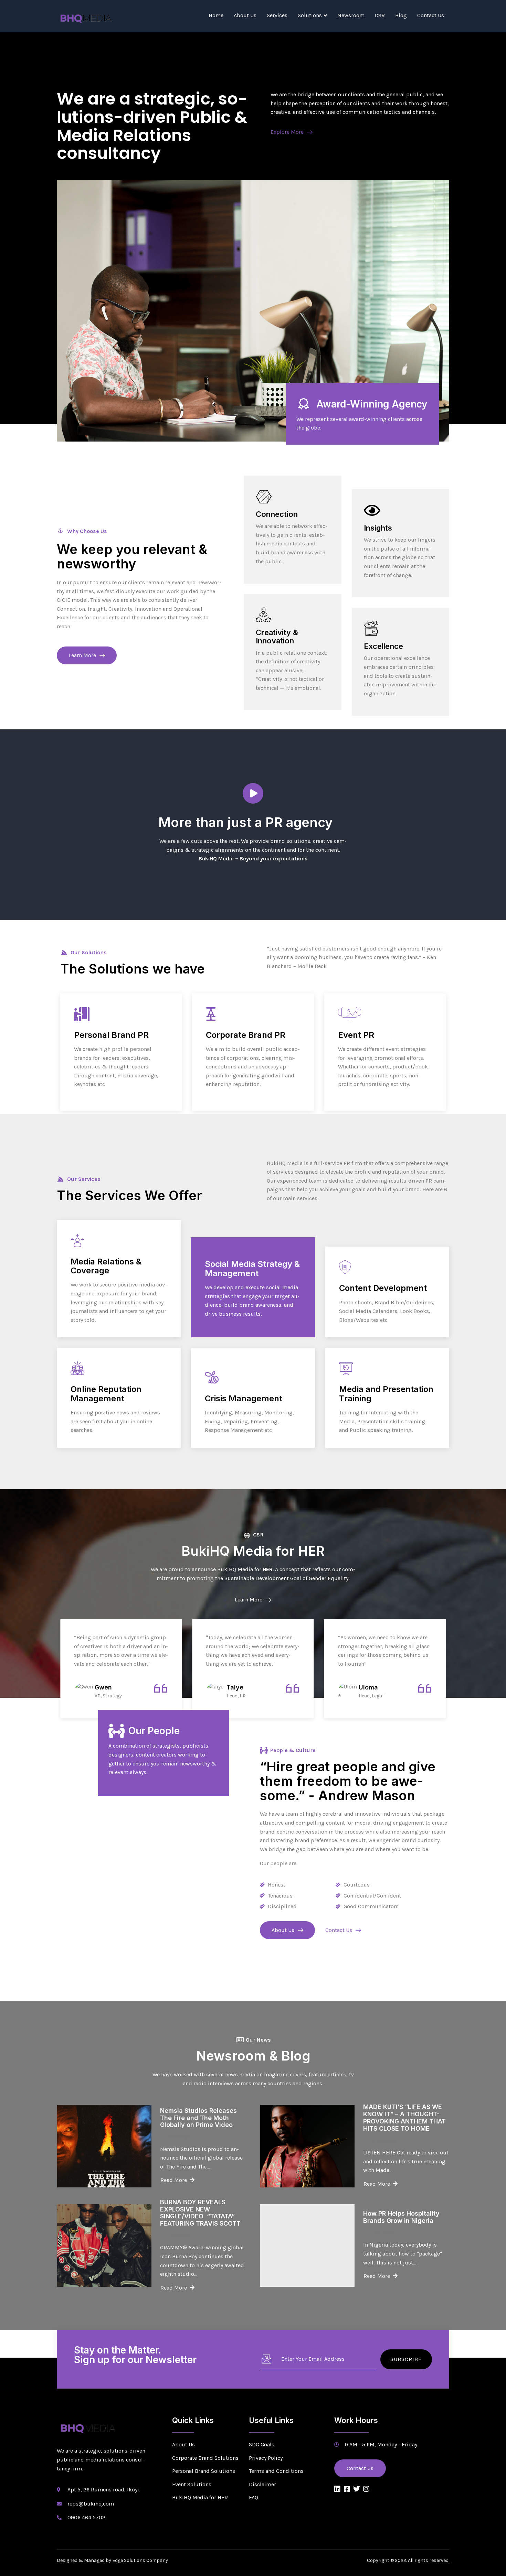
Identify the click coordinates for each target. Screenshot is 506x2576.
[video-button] (253, 793)
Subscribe (406, 2359)
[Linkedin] (337, 2489)
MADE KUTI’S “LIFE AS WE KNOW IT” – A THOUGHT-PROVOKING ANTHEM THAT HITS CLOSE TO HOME (404, 2117)
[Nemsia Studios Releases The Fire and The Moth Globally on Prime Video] (104, 2146)
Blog (401, 15)
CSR (380, 15)
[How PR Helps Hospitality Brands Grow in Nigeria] (307, 2246)
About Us (245, 15)
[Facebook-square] (347, 2489)
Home (216, 15)
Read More (87, 1099)
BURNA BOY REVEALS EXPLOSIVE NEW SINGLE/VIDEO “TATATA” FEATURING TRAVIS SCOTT (200, 2213)
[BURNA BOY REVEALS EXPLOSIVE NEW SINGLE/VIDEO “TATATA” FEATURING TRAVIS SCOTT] (104, 2246)
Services (277, 15)
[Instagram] (366, 2489)
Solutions (310, 15)
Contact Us (431, 15)
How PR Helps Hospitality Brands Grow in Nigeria (401, 2217)
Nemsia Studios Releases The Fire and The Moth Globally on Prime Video (198, 2118)
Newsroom (351, 15)
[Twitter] (357, 2489)
